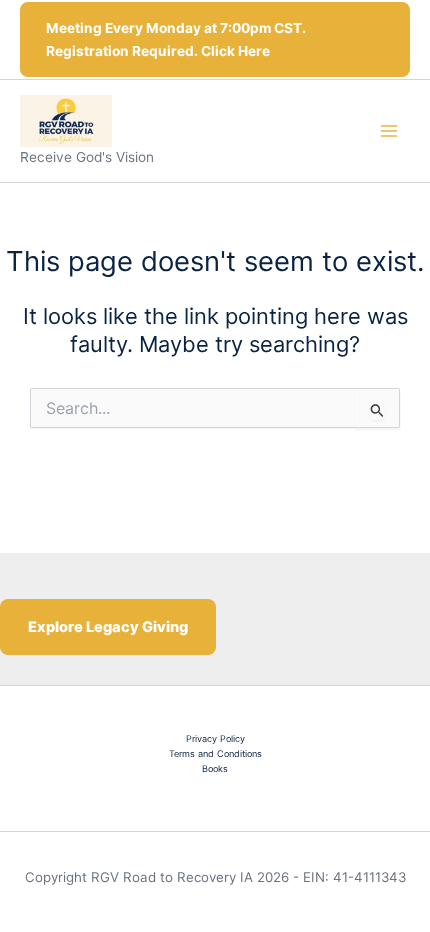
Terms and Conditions (215, 753)
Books (215, 768)
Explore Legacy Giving (108, 627)
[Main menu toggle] (389, 131)
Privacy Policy (215, 738)
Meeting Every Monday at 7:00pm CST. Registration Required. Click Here (176, 39)
